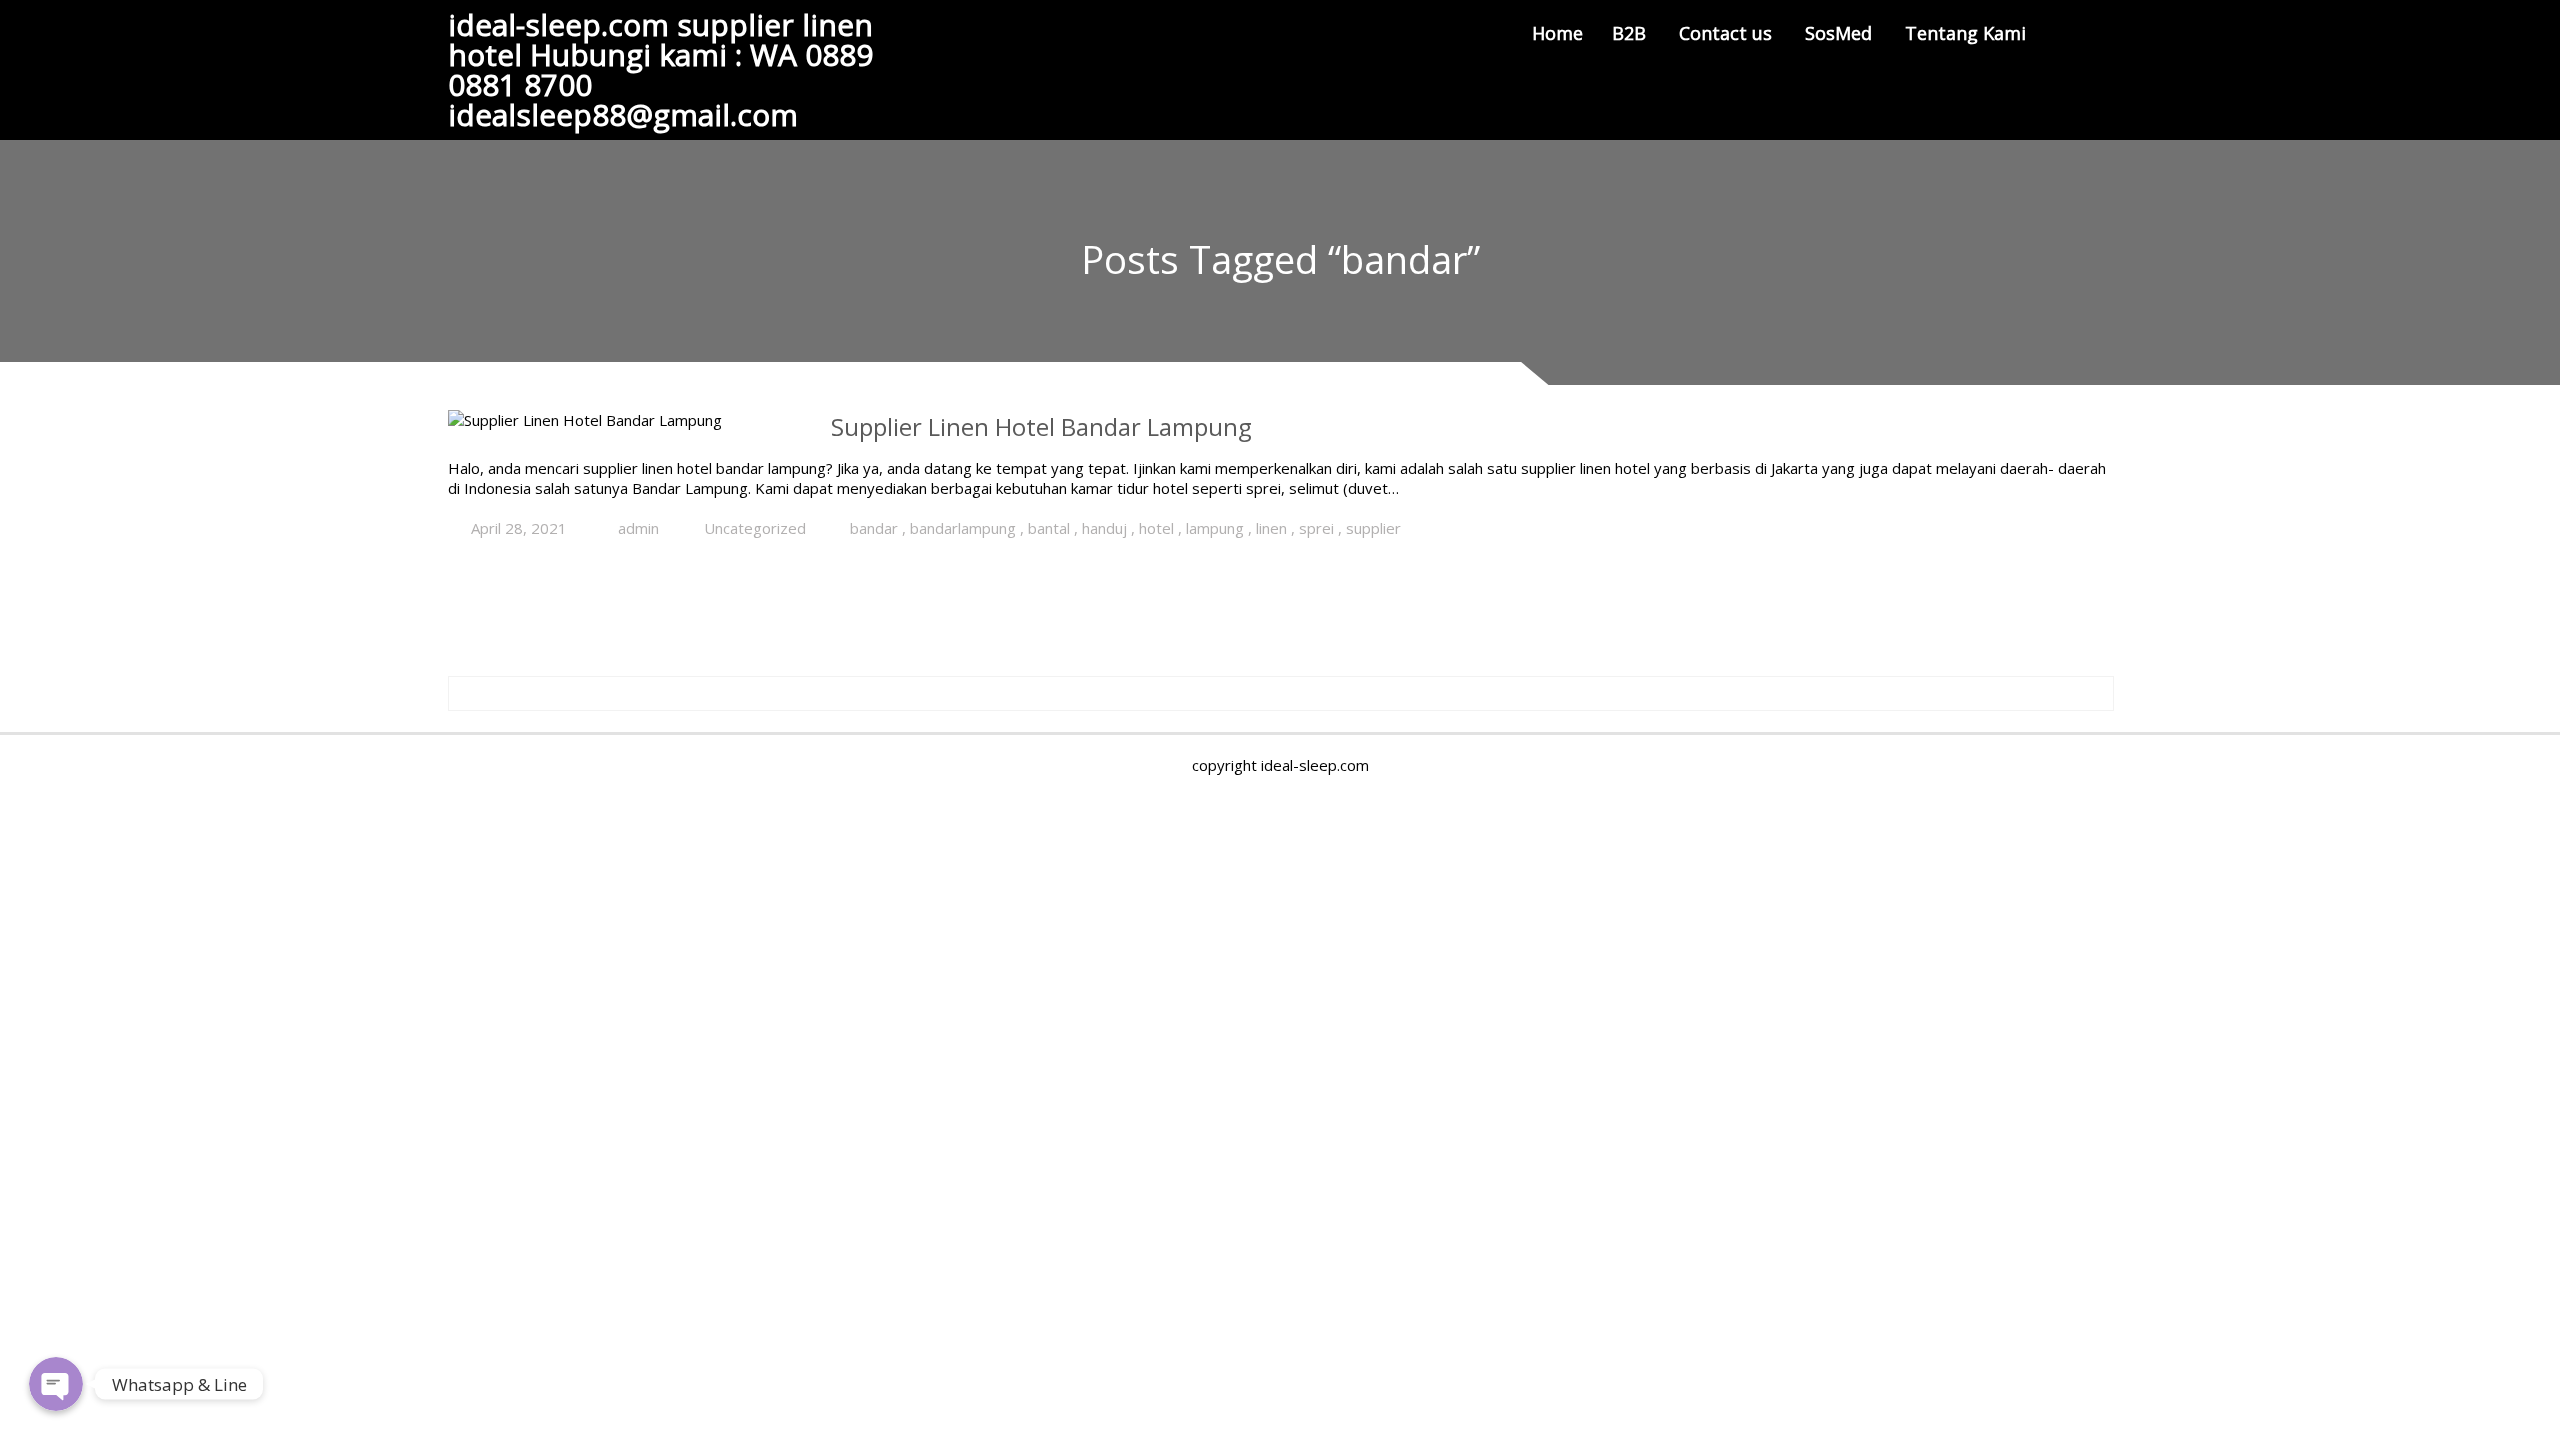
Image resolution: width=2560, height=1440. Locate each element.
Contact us (1725, 33)
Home (1557, 33)
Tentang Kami (1965, 33)
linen (1271, 528)
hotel (1156, 528)
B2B (1629, 33)
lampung (1215, 528)
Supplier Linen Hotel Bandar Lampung (1041, 426)
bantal (1049, 528)
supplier (1373, 528)
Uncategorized (755, 528)
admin (638, 528)
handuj (1104, 528)
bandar (874, 528)
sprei (1316, 528)
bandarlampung (963, 528)
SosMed (1838, 33)
